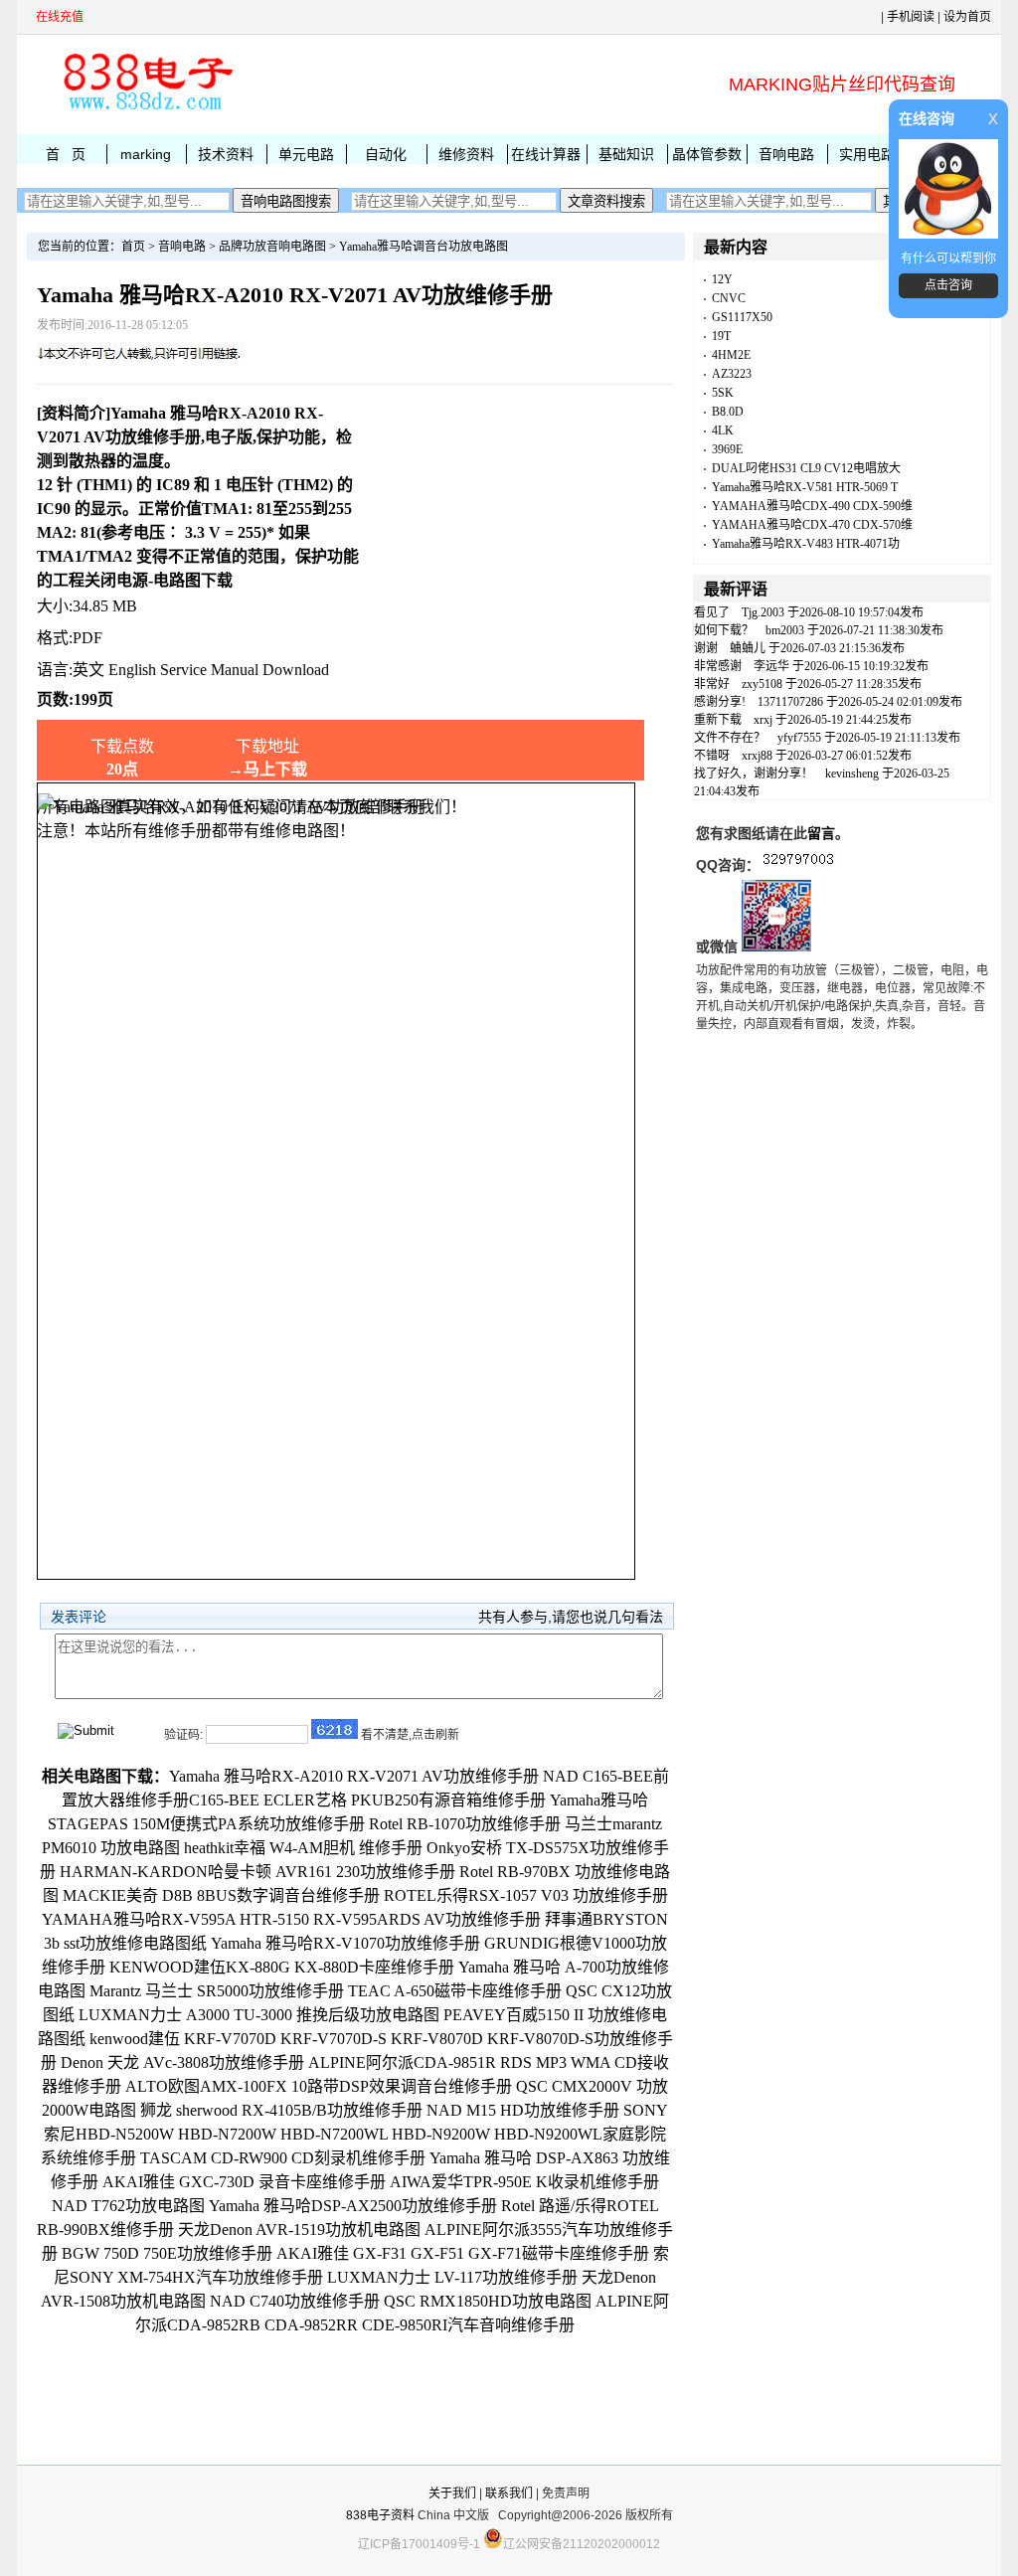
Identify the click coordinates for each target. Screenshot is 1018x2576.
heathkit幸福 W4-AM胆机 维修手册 (303, 1848)
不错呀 (712, 756)
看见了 (712, 612)
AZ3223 (732, 374)
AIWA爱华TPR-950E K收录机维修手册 (524, 2182)
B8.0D (728, 412)
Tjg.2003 (763, 612)
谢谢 (706, 648)
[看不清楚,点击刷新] (335, 1729)
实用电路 (867, 154)
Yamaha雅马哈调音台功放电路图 (424, 247)
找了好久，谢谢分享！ (754, 773)
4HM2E (731, 355)
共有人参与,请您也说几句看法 (571, 1617)
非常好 (712, 684)
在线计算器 (546, 154)
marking (146, 154)
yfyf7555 (799, 738)
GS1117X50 (742, 317)
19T (721, 336)
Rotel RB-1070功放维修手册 (465, 1824)
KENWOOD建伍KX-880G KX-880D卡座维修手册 (282, 1967)
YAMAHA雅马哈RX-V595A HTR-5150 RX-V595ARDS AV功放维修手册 (291, 1919)
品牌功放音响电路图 (272, 247)
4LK (723, 430)
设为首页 (967, 17)
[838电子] (146, 110)
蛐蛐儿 (748, 648)
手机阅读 (911, 17)
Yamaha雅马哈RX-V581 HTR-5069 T (805, 487)
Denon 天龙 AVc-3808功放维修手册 (182, 2062)
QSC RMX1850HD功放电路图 (488, 2301)
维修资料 (466, 154)
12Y (722, 279)
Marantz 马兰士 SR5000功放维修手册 (217, 1991)
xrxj (763, 720)
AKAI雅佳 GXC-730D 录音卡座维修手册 (244, 2182)
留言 (821, 833)
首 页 (66, 154)
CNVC (729, 298)
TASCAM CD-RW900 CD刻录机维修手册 (283, 2158)
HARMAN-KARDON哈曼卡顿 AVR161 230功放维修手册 (257, 1872)
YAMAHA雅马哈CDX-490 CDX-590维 (812, 506)
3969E (727, 449)
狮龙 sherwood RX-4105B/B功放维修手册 (281, 2110)
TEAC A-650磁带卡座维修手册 (455, 1991)
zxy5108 (762, 684)
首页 (133, 247)
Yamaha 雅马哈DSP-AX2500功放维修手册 (353, 2206)
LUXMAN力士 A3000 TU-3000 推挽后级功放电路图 (259, 2015)
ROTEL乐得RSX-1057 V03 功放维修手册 (526, 1895)
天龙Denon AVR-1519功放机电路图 (299, 2230)
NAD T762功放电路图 (128, 2206)
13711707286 (790, 702)
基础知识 (626, 154)
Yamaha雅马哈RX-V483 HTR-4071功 (806, 544)
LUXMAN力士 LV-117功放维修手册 (452, 2277)
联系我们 (509, 2493)
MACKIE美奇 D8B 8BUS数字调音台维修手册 (221, 1895)
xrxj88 (757, 756)
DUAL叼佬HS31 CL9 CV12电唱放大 (806, 468)
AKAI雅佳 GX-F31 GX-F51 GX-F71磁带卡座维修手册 (463, 2253)
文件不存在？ (730, 738)
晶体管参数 (707, 154)
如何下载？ (724, 630)
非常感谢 (718, 666)
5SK (723, 393)
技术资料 (226, 154)
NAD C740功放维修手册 (295, 2301)
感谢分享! (720, 702)
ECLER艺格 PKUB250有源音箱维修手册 (405, 1800)
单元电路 (306, 154)
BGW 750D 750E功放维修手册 (167, 2253)
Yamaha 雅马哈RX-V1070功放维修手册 (345, 1943)
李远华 (771, 666)
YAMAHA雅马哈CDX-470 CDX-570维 (812, 525)
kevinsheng (852, 773)
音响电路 (786, 154)
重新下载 (718, 720)
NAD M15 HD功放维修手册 (523, 2110)
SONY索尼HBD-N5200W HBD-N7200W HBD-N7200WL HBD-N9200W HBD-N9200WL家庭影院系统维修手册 (355, 2134)
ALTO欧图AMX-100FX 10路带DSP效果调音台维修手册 (319, 2086)
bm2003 (785, 630)
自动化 (386, 154)
